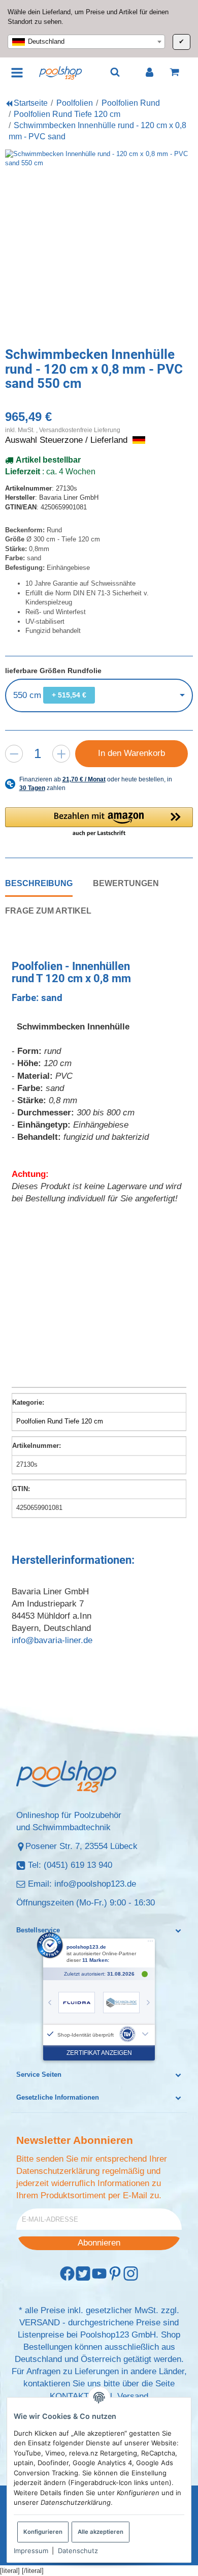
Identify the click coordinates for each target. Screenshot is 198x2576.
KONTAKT (69, 2396)
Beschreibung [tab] (39, 883)
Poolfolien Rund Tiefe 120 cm (60, 1421)
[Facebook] (67, 2274)
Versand (133, 2396)
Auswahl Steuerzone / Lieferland (68, 440)
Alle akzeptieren (101, 2532)
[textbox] (86, 42)
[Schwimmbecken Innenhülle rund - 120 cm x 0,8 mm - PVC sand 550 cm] (99, 244)
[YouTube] (99, 2274)
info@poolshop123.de (95, 1884)
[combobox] (86, 42)
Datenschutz (78, 2551)
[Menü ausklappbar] (18, 72)
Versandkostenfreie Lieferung (80, 430)
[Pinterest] (115, 2274)
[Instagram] (131, 2274)
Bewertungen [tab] (126, 883)
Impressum (31, 2551)
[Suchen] (115, 72)
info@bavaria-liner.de (52, 1640)
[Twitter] (83, 2274)
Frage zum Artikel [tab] (48, 911)
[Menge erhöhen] (61, 754)
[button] (99, 823)
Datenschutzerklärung (58, 2171)
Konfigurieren (43, 2532)
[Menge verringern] (14, 754)
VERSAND (40, 2323)
